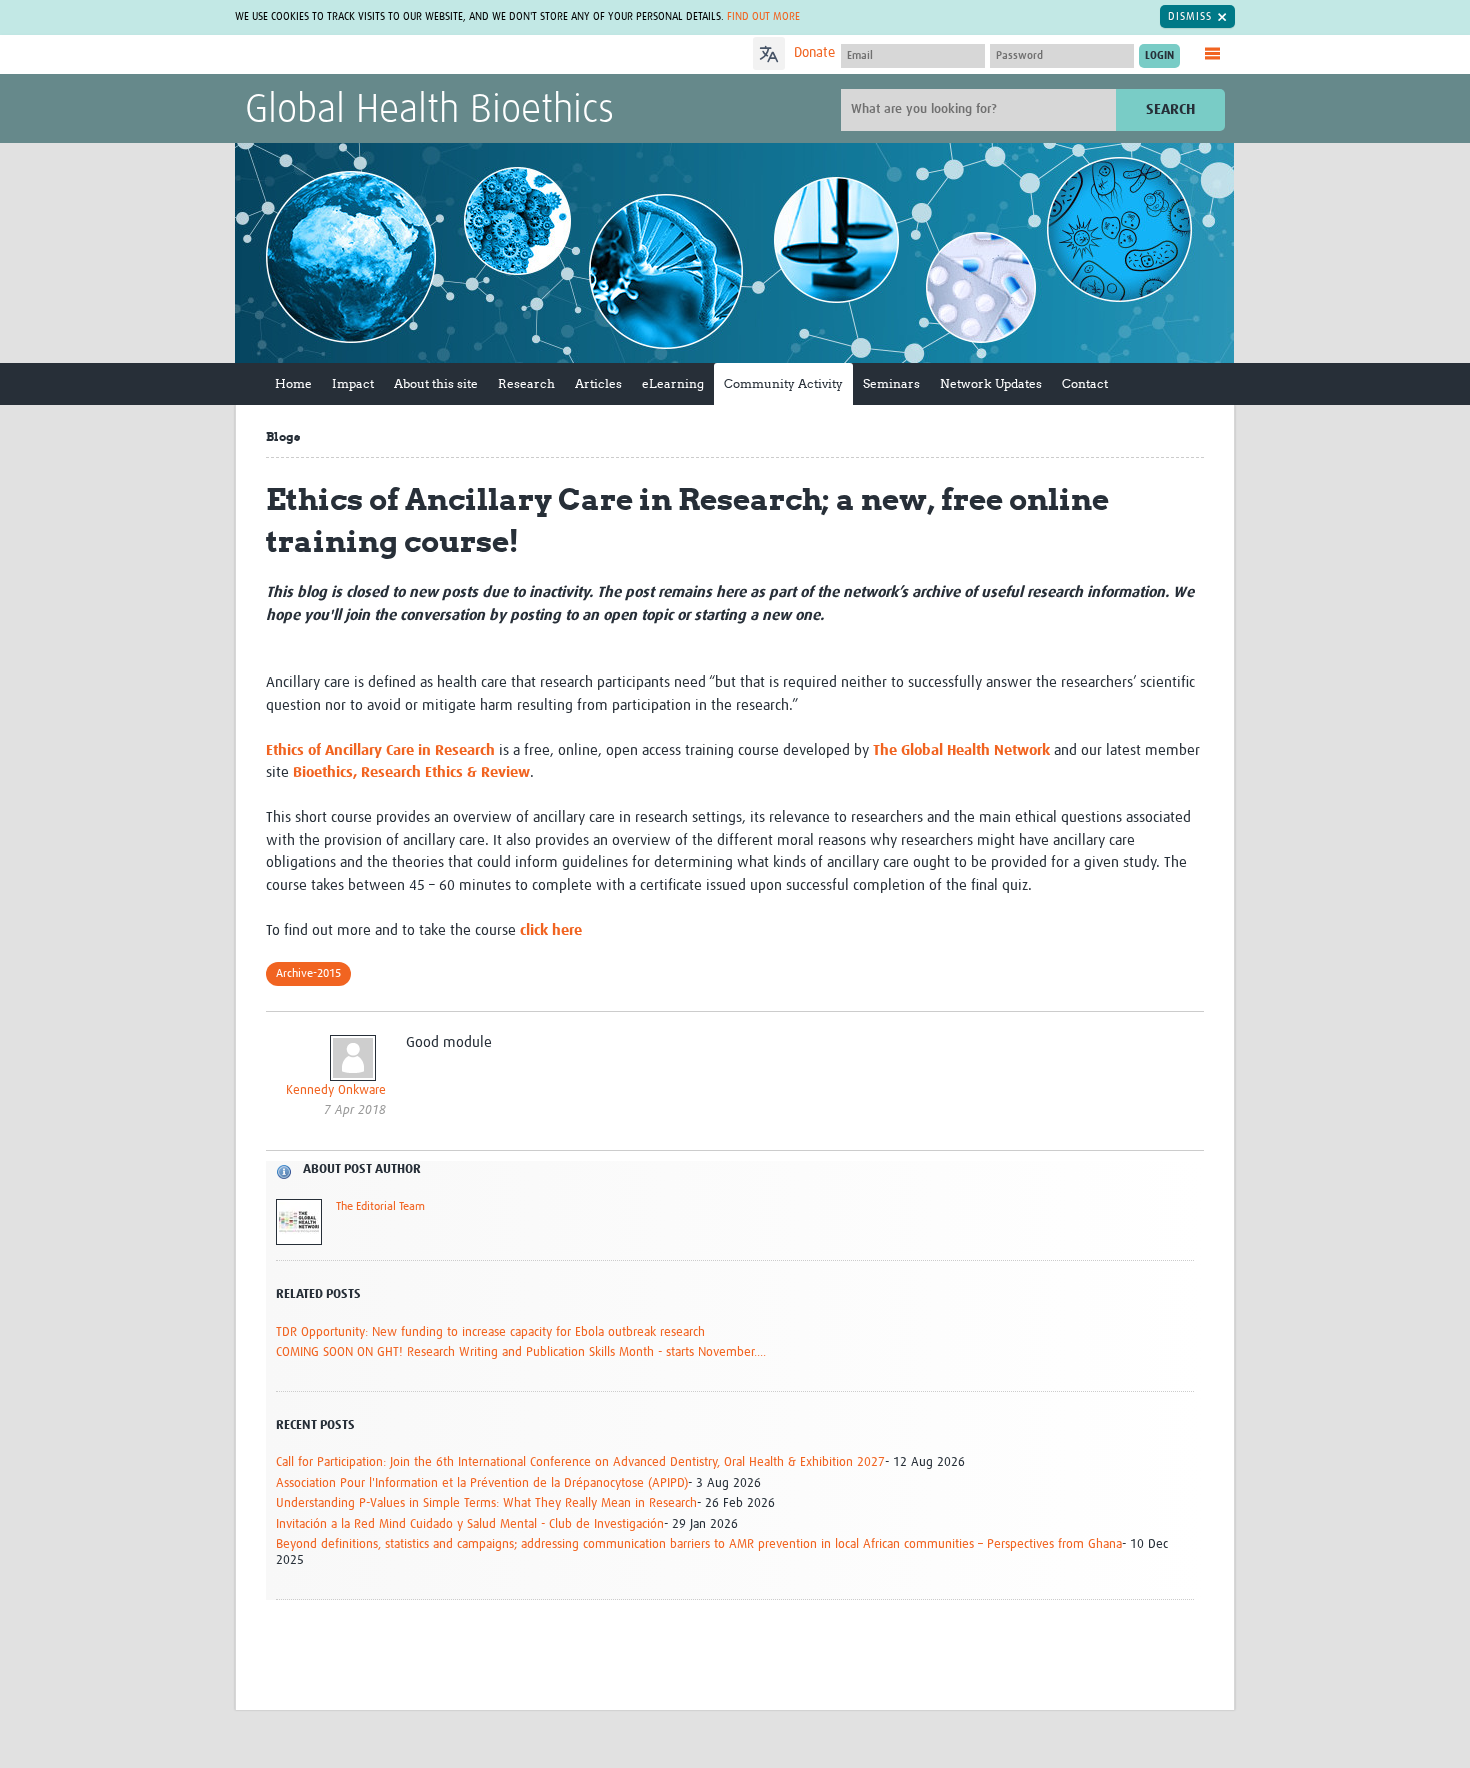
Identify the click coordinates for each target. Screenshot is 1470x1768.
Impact (353, 383)
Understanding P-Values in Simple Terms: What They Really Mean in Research (486, 1503)
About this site (436, 383)
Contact (1085, 383)
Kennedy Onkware (336, 1090)
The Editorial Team (380, 1207)
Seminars (891, 383)
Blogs (283, 436)
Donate (814, 53)
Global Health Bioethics (429, 111)
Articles (598, 383)
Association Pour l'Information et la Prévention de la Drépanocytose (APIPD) (482, 1483)
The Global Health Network (394, 55)
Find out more (763, 16)
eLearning (673, 383)
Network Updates (991, 383)
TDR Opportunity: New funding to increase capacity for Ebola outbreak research (490, 1332)
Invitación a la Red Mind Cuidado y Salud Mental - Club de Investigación (470, 1524)
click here (551, 930)
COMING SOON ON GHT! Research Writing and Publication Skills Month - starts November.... (521, 1352)
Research (526, 383)
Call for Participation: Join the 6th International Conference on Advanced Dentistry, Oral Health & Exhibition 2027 (580, 1462)
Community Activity (783, 383)
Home (293, 383)
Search (1170, 109)
